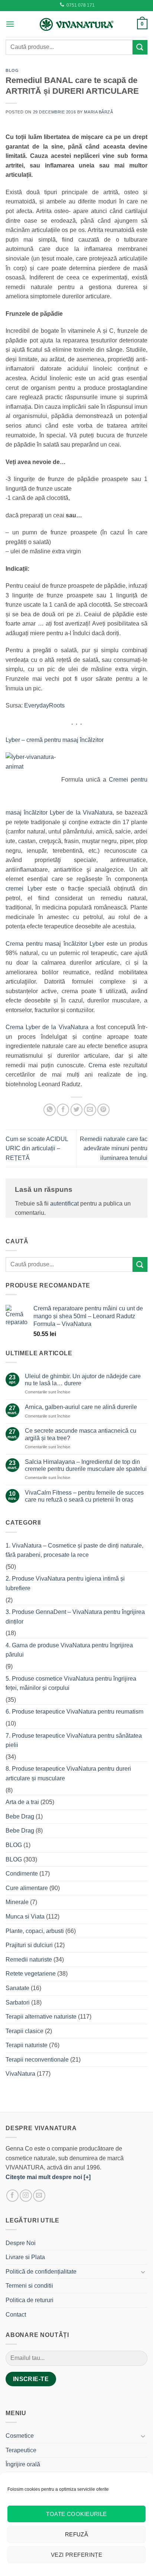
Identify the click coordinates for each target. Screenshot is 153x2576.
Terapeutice (21, 2450)
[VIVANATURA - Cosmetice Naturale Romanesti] (76, 24)
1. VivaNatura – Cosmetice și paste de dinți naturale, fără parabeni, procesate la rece (74, 1550)
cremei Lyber (26, 888)
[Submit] (140, 47)
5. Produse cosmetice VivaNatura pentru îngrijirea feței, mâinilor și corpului (71, 1683)
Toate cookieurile (76, 2514)
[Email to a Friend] (90, 1110)
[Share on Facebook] (63, 1110)
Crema (97, 1065)
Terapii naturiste (27, 2045)
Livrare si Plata (25, 2257)
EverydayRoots (44, 705)
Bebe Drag (20, 1816)
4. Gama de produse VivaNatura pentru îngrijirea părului (69, 1650)
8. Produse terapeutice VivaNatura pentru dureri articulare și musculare (68, 1773)
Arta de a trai (22, 1802)
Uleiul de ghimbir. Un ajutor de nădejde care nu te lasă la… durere (83, 1380)
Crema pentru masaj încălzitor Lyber (55, 944)
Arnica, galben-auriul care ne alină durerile (81, 1407)
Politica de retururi (30, 2300)
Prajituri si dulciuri (29, 1945)
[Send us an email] (39, 2196)
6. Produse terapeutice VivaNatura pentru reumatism (74, 1712)
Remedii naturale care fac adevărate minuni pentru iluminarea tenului (114, 1148)
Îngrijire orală (23, 2464)
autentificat (64, 1204)
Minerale (17, 1902)
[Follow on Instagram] (26, 2196)
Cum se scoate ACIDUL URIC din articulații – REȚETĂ (37, 1148)
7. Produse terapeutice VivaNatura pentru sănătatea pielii (74, 1740)
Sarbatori (18, 2003)
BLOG (12, 70)
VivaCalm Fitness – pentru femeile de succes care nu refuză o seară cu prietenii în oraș (84, 1496)
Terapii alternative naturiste (41, 2017)
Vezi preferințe (77, 2555)
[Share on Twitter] (77, 1110)
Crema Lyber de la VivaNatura (48, 1027)
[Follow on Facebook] (12, 2196)
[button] (10, 24)
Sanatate (17, 1988)
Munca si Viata (25, 1917)
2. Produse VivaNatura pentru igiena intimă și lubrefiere (65, 1583)
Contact (16, 2315)
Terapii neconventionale (37, 2060)
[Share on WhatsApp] (50, 1110)
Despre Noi (21, 2243)
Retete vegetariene (31, 1974)
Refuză (77, 2534)
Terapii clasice (25, 2031)
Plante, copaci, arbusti (35, 1931)
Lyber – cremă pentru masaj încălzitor (55, 740)
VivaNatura (20, 2074)
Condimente (22, 1874)
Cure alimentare (27, 1888)
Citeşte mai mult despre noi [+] (48, 2177)
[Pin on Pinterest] (103, 1110)
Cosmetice (20, 2436)
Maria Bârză (98, 112)
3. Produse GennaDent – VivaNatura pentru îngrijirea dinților (75, 1617)
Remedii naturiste (29, 1960)
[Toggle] (143, 2272)
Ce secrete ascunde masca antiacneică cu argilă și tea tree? (81, 1434)
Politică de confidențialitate (41, 2272)
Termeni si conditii (29, 2286)
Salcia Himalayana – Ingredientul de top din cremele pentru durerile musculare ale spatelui (86, 1465)
